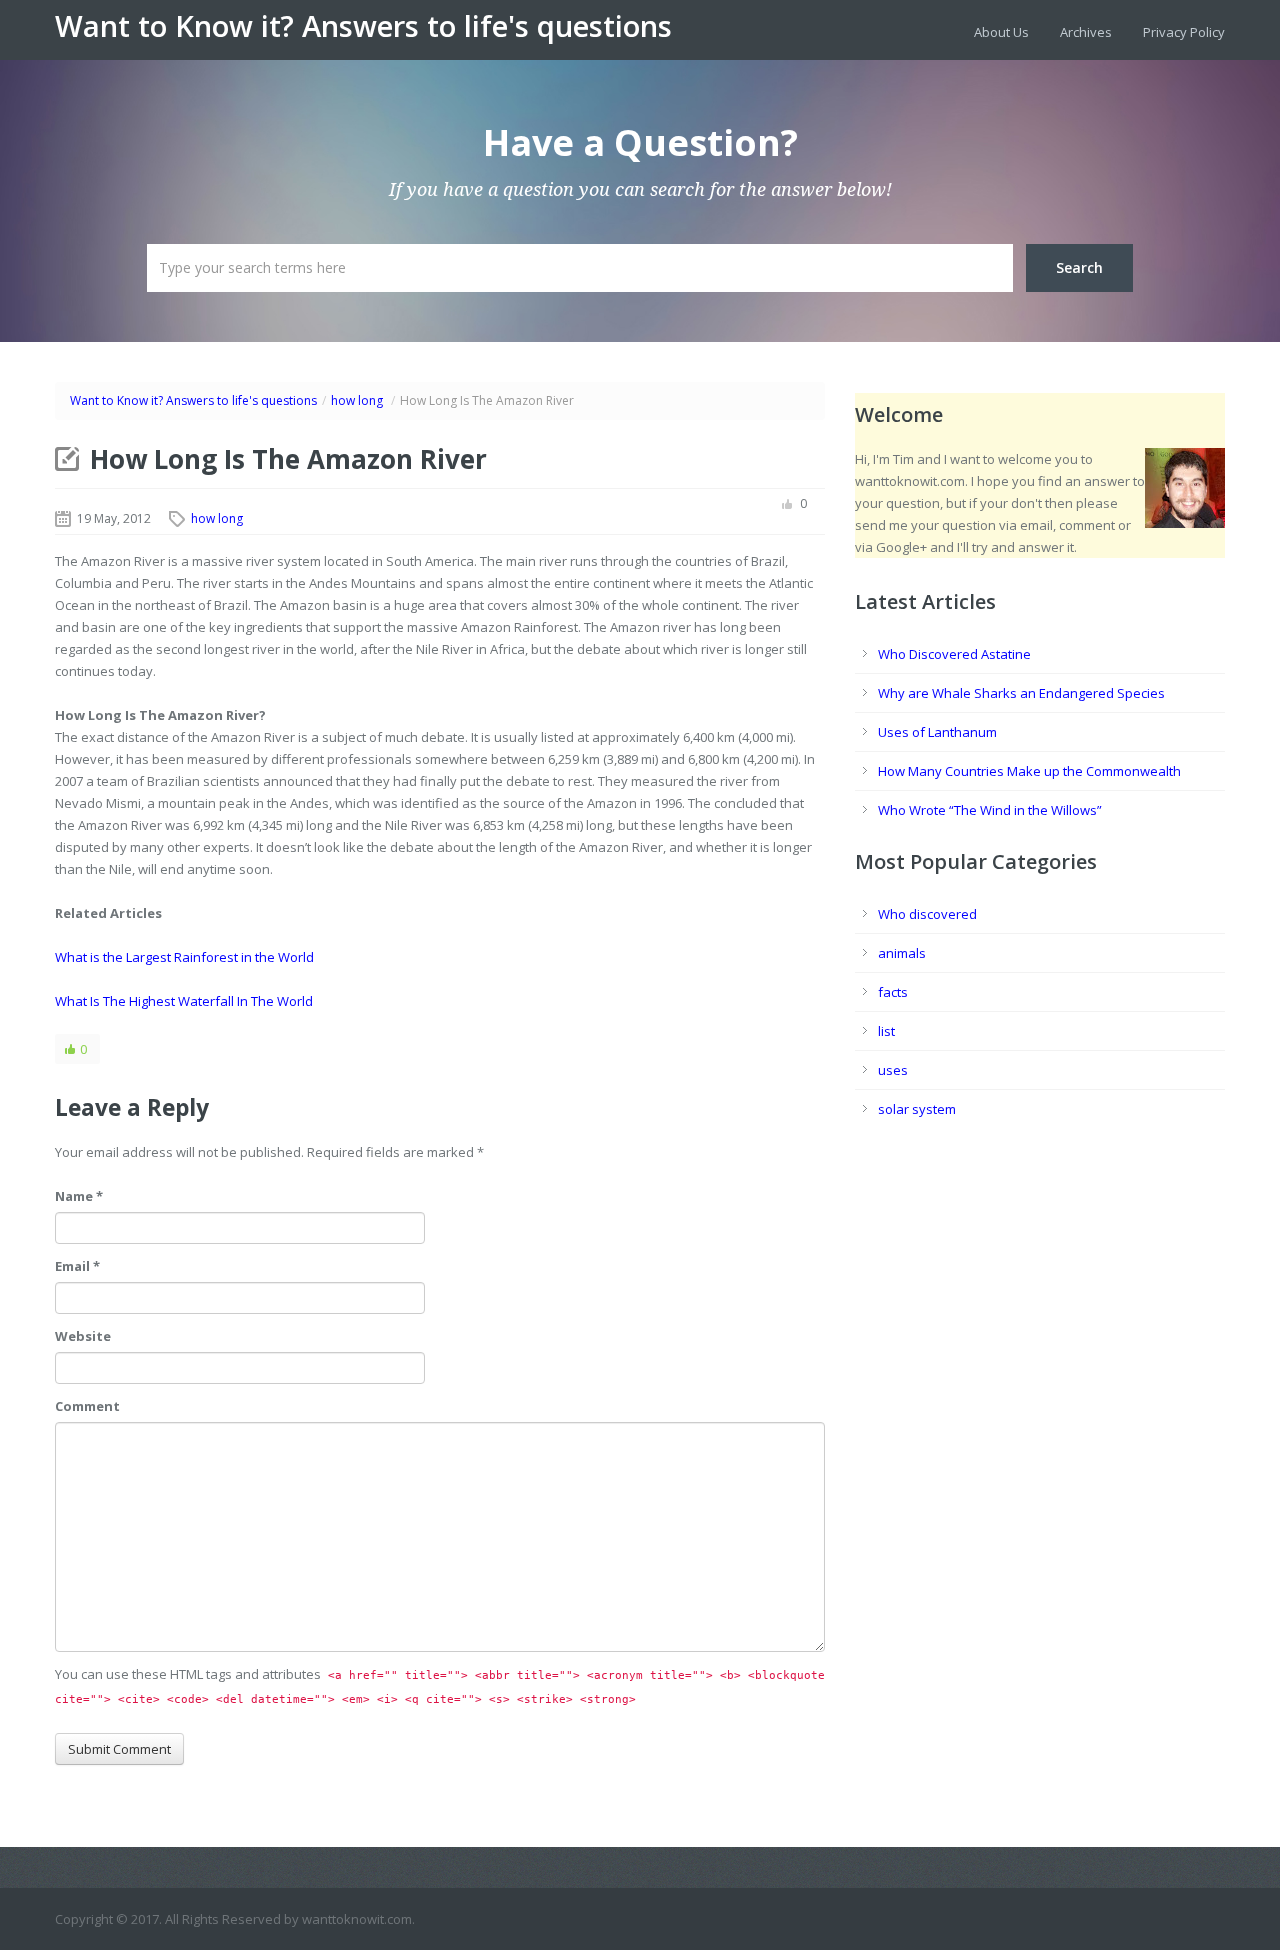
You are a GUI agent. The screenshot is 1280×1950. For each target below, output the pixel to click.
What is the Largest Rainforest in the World (184, 957)
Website (83, 1336)
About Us (1001, 32)
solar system (917, 1109)
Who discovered (927, 914)
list (886, 1031)
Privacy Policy (1184, 32)
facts (893, 992)
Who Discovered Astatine (954, 654)
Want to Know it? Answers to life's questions (363, 26)
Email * (77, 1266)
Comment (87, 1406)
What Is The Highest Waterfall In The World (184, 1001)
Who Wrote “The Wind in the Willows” (990, 810)
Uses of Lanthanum (937, 732)
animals (902, 953)
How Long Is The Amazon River (288, 459)
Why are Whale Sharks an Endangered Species (1021, 693)
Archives (1086, 32)
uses (893, 1070)
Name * (79, 1196)
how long (357, 400)
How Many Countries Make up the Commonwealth (1029, 771)
